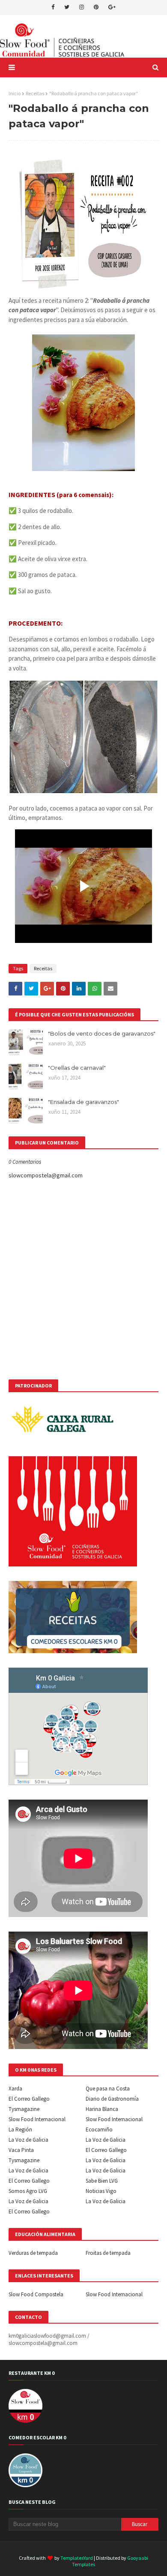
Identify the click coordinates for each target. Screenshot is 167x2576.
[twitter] (67, 7)
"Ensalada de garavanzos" (83, 1102)
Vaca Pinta (21, 2150)
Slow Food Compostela (36, 2294)
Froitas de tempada (108, 2253)
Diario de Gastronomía (112, 2099)
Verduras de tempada (33, 2253)
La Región (20, 2130)
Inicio (15, 93)
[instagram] (82, 7)
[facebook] (53, 7)
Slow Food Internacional (37, 2119)
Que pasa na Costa (108, 2089)
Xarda (15, 2089)
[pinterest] (96, 7)
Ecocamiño (99, 2130)
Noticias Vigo (101, 2191)
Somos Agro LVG (28, 2191)
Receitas (35, 93)
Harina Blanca (102, 2109)
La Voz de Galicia (28, 2140)
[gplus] (112, 7)
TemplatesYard (77, 2558)
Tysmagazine (24, 2109)
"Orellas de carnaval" (77, 1068)
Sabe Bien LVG (102, 2181)
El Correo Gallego (29, 2099)
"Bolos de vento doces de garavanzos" (102, 1033)
